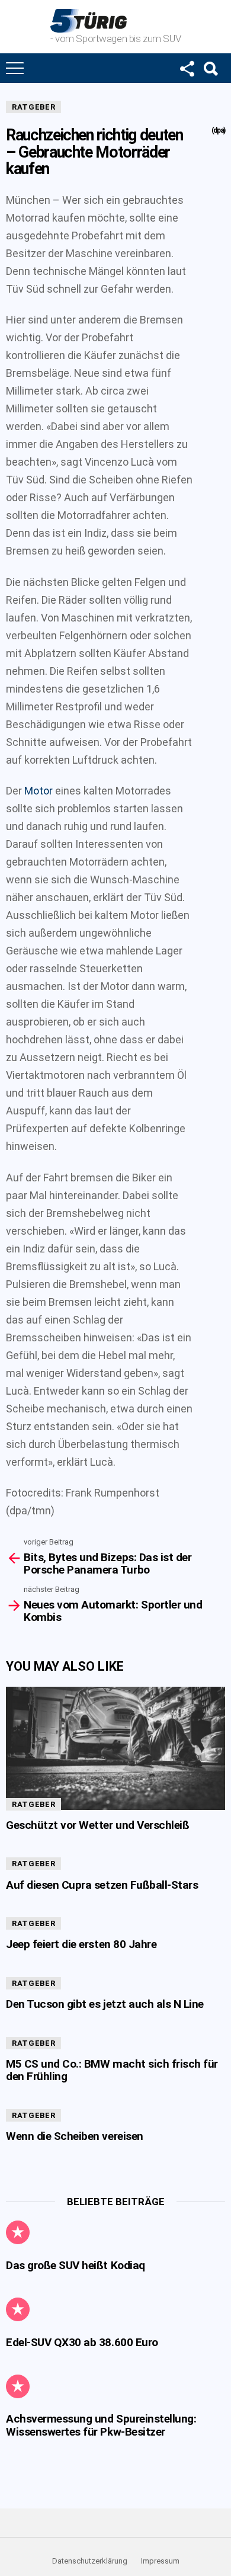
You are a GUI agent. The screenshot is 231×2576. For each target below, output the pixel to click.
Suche (210, 68)
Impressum (160, 2561)
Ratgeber (33, 107)
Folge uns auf (187, 68)
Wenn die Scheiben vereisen (75, 2136)
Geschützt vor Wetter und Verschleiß (97, 1825)
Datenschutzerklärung (90, 2561)
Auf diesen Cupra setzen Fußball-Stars (102, 1885)
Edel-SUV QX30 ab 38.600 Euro (82, 2342)
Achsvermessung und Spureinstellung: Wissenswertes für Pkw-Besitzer (101, 2425)
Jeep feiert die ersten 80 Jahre (81, 1944)
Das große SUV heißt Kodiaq (76, 2265)
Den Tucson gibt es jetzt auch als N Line (105, 2004)
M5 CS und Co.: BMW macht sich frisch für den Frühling (112, 2070)
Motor (38, 791)
